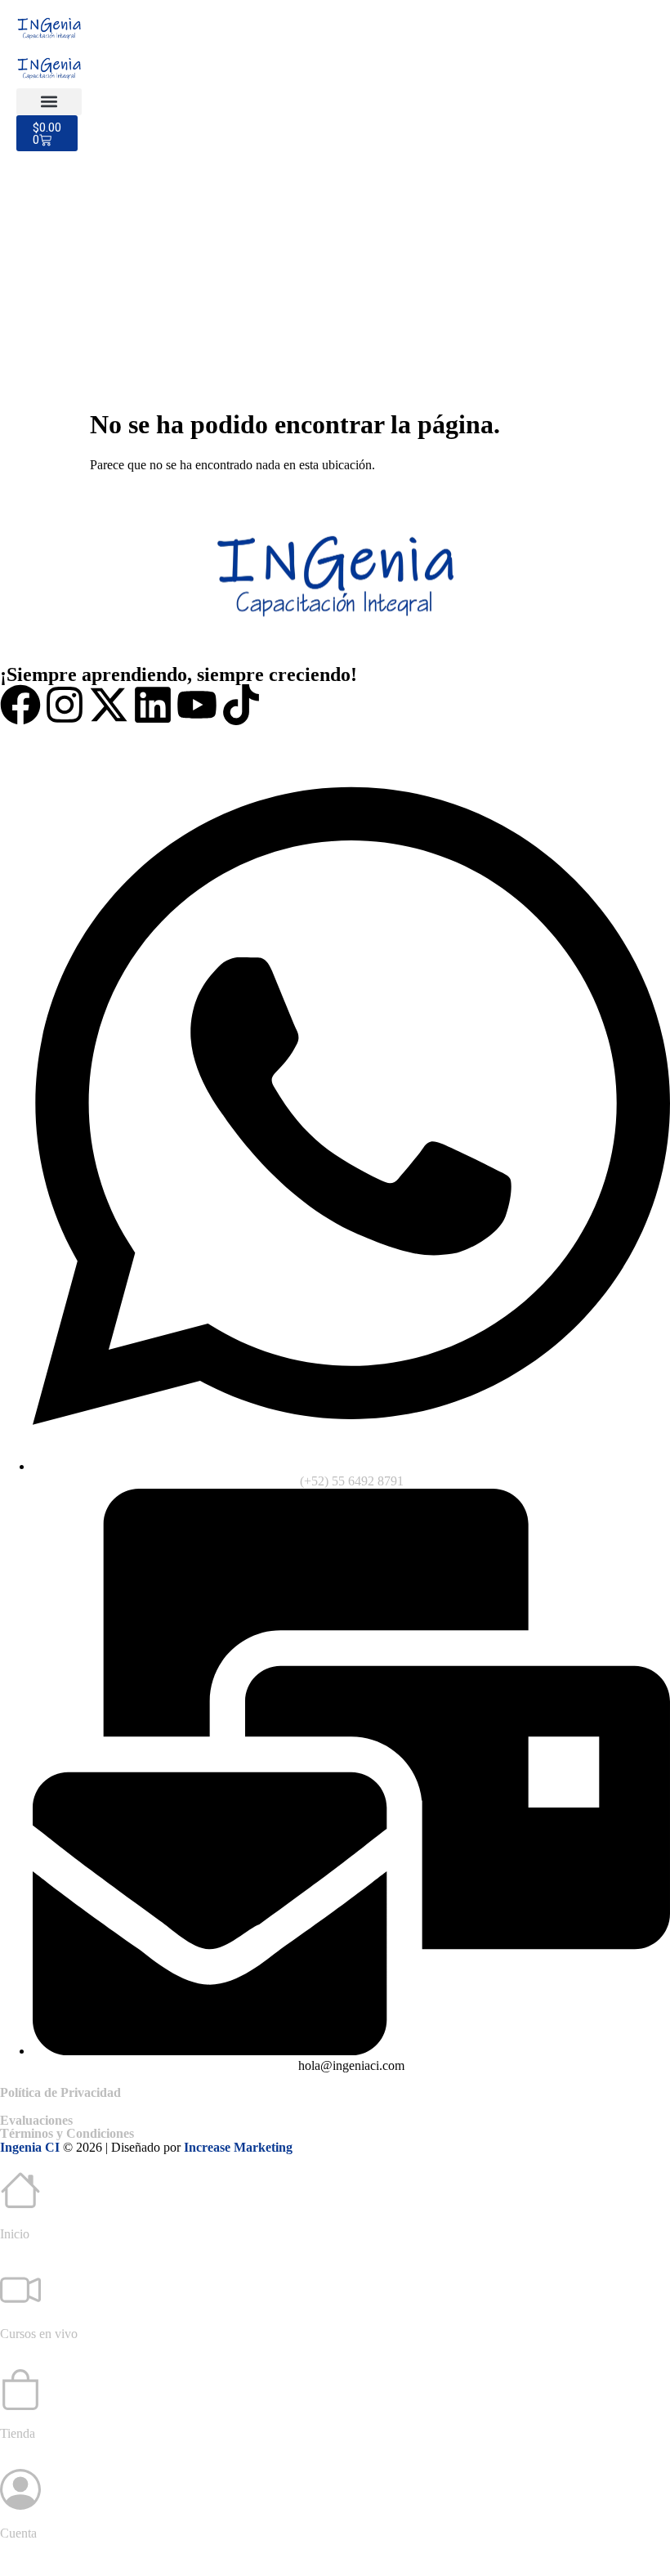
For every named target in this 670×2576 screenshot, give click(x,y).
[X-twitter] (109, 705)
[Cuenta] (20, 2489)
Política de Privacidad (60, 2092)
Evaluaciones (36, 2120)
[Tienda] (20, 2390)
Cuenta (18, 2533)
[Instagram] (65, 705)
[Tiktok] (241, 705)
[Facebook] (20, 705)
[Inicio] (20, 2190)
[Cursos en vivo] (20, 2290)
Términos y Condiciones (67, 2133)
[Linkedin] (153, 705)
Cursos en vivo (39, 2334)
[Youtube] (197, 705)
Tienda (18, 2433)
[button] (49, 102)
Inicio (15, 2234)
